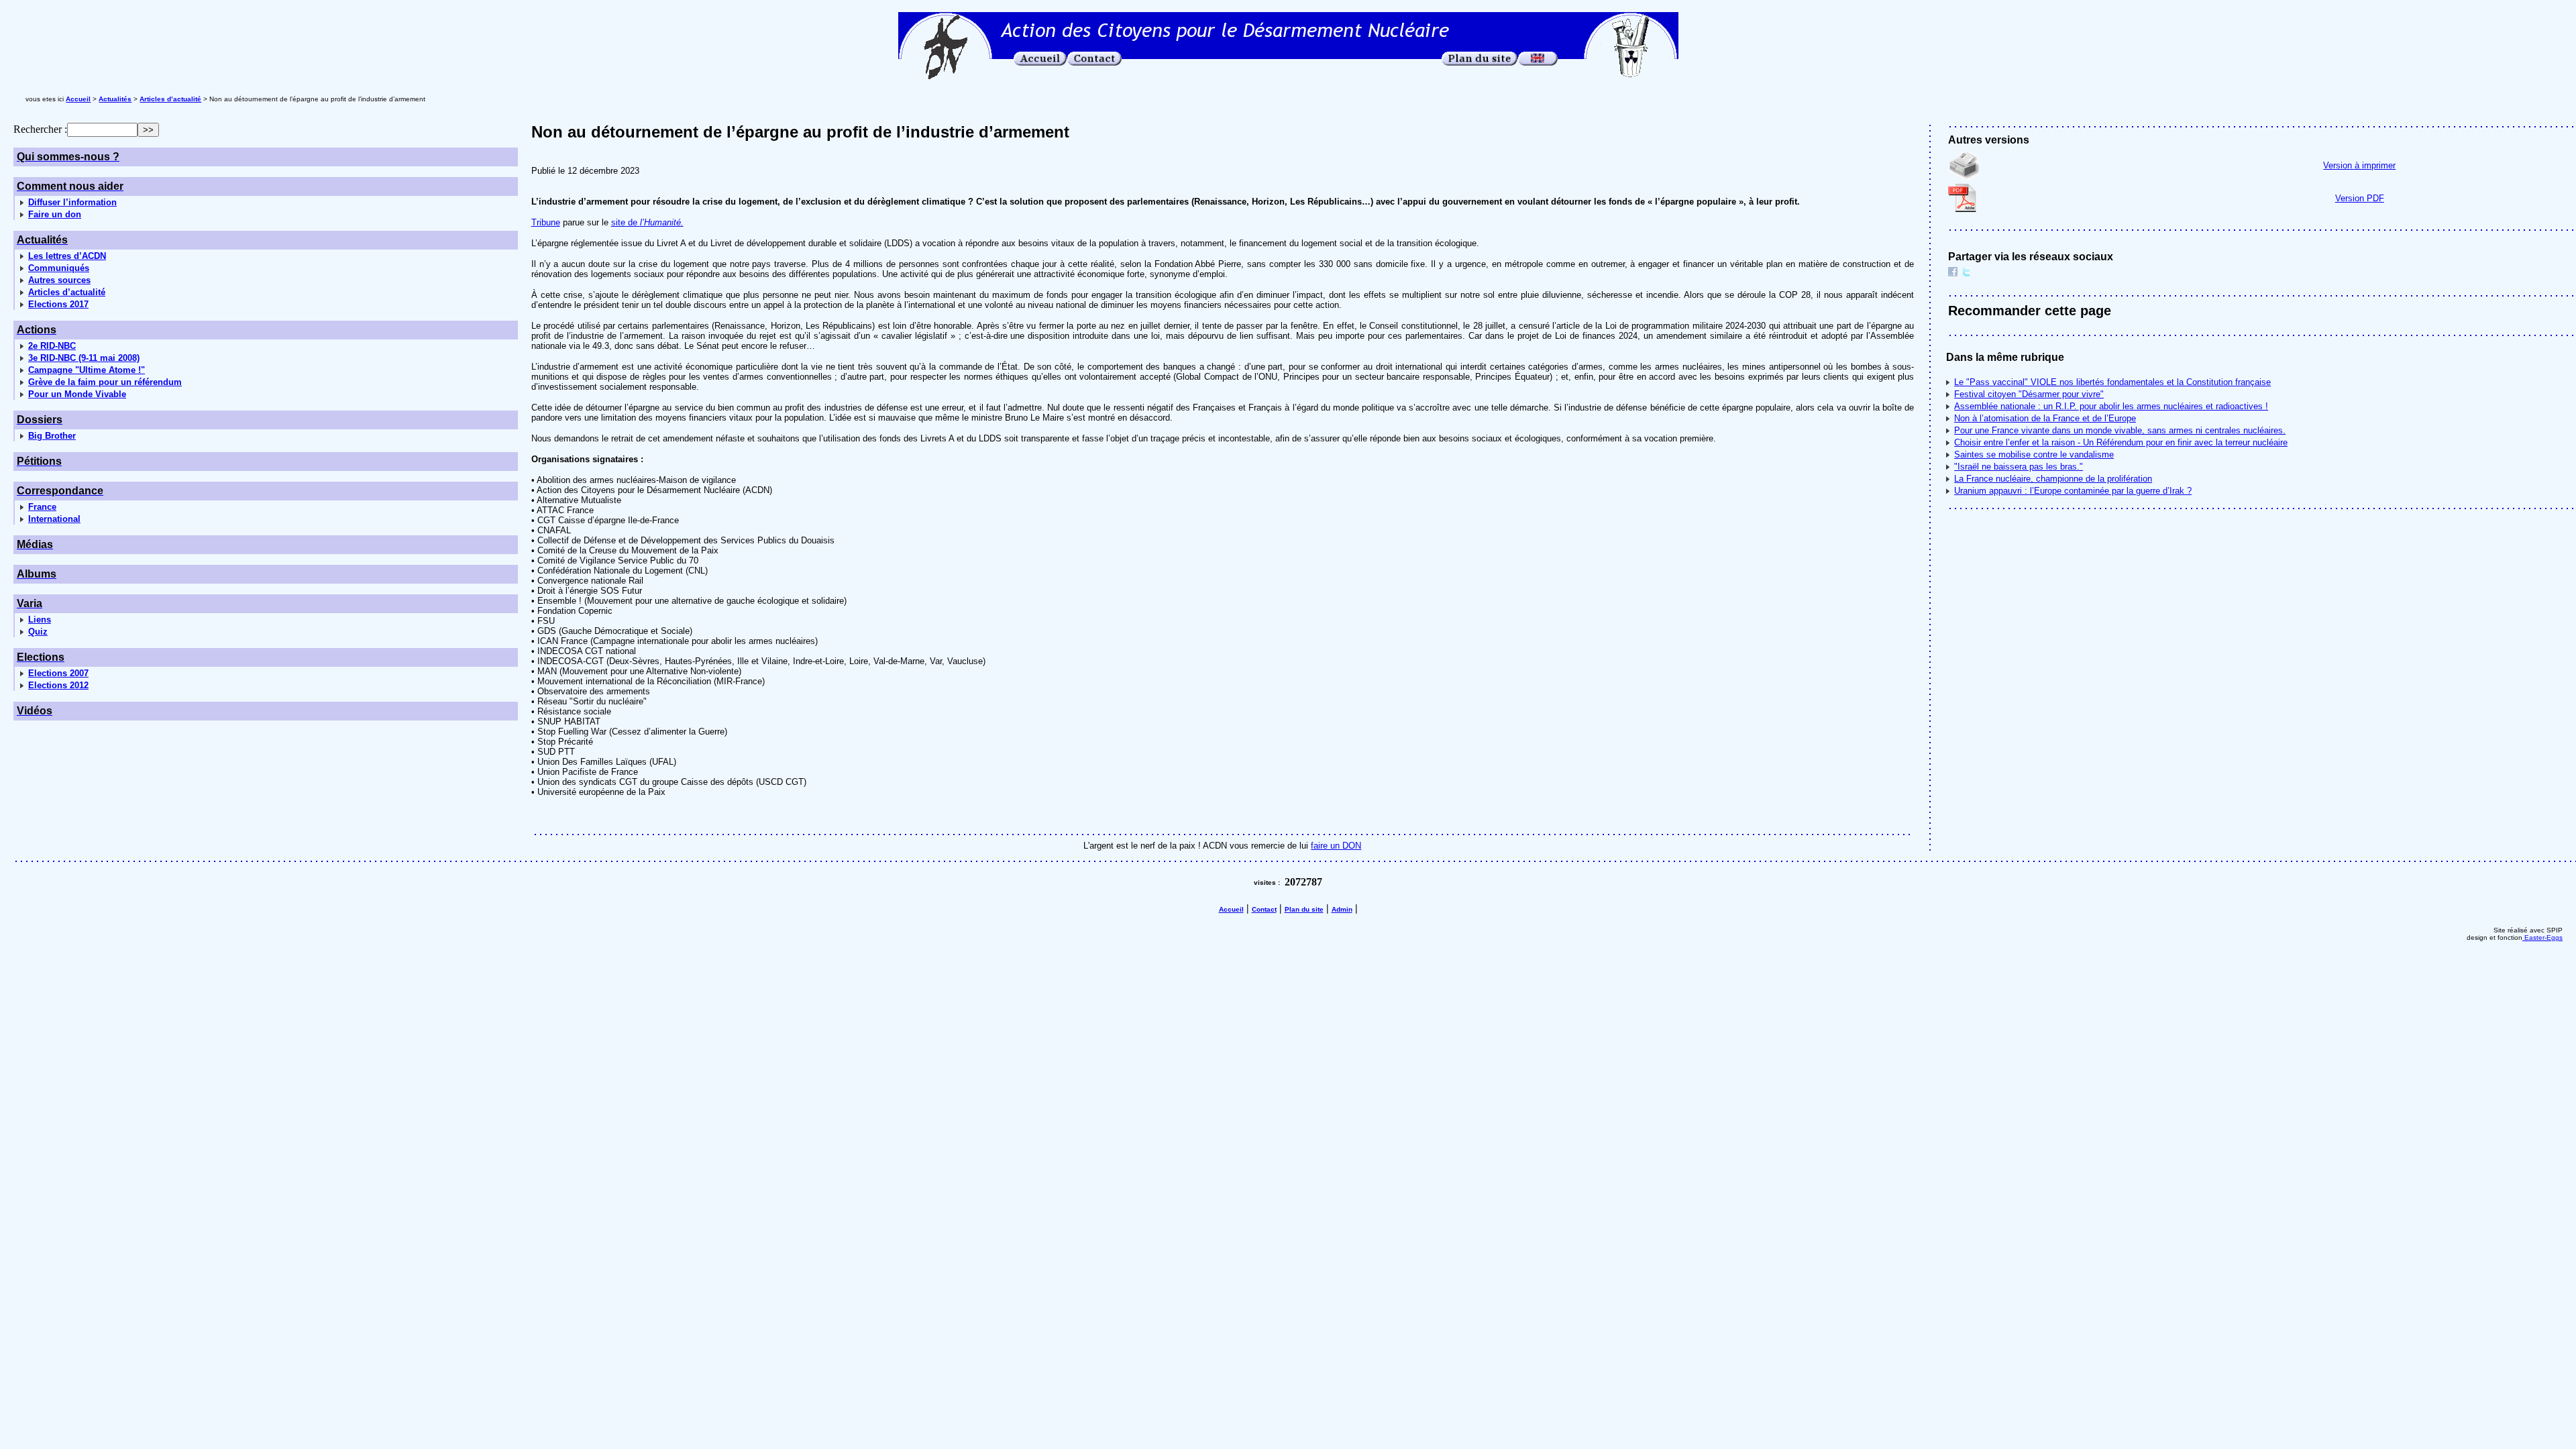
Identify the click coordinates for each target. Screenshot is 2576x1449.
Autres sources (59, 280)
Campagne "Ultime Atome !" (87, 370)
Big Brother (52, 436)
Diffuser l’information (72, 202)
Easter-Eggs (2542, 937)
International (54, 519)
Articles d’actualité (67, 292)
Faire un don (55, 214)
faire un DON (1336, 846)
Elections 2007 (58, 673)
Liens (40, 620)
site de (647, 222)
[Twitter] (1966, 273)
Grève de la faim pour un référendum (105, 382)
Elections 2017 (58, 304)
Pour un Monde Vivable (77, 394)
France (42, 507)
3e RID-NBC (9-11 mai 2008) (84, 358)
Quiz (38, 632)
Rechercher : (40, 129)
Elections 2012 (58, 685)
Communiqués (59, 268)
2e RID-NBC (52, 346)
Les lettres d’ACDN (67, 256)
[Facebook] (1953, 273)
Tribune (546, 222)
